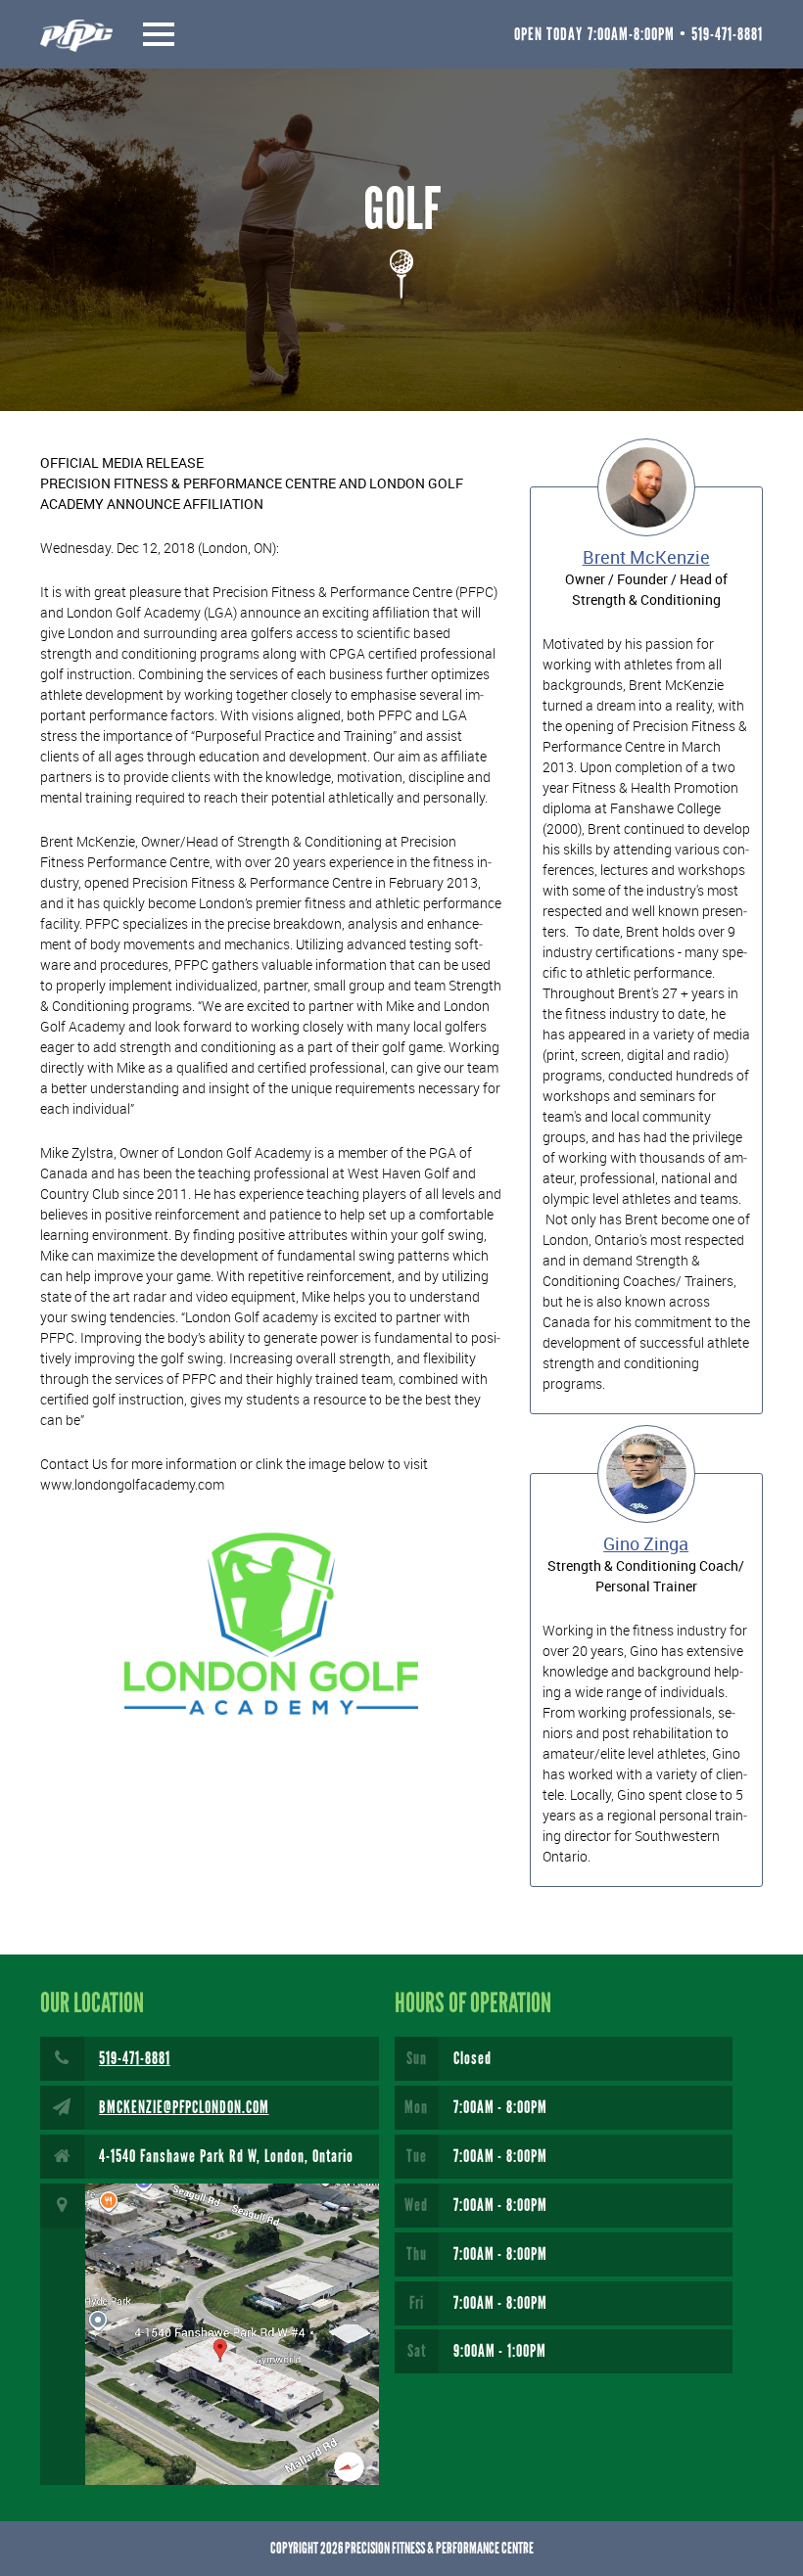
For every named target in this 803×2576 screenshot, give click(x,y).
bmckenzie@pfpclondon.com (184, 2107)
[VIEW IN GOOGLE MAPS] (210, 2334)
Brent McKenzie (646, 557)
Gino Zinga (646, 1543)
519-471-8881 (135, 2058)
